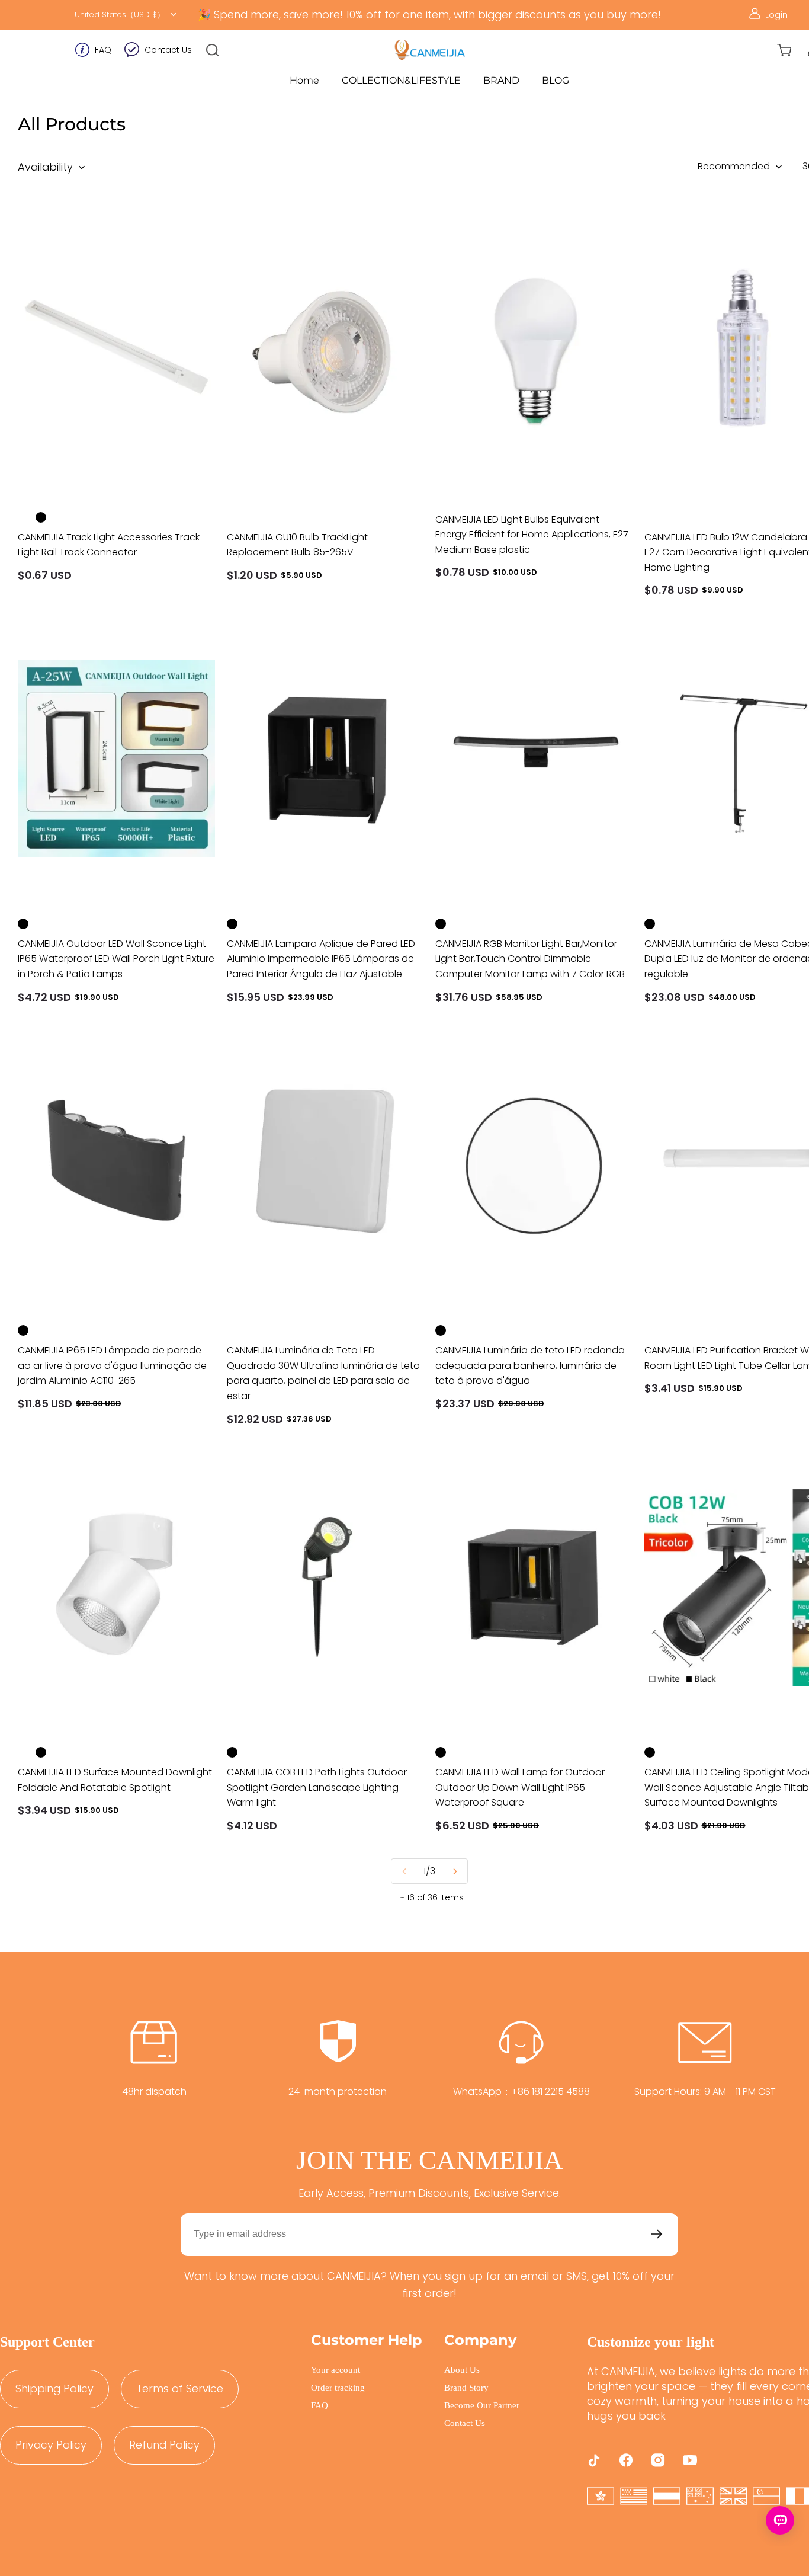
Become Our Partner (482, 2405)
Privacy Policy (51, 2445)
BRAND (501, 80)
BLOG (556, 80)
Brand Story (466, 2388)
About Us (462, 2370)
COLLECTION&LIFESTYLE (401, 80)
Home (304, 80)
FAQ (103, 50)
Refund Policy (164, 2445)
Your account (336, 2370)
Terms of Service (180, 2388)
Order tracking (338, 2388)
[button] (213, 50)
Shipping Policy (54, 2388)
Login (776, 15)
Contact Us (168, 50)
